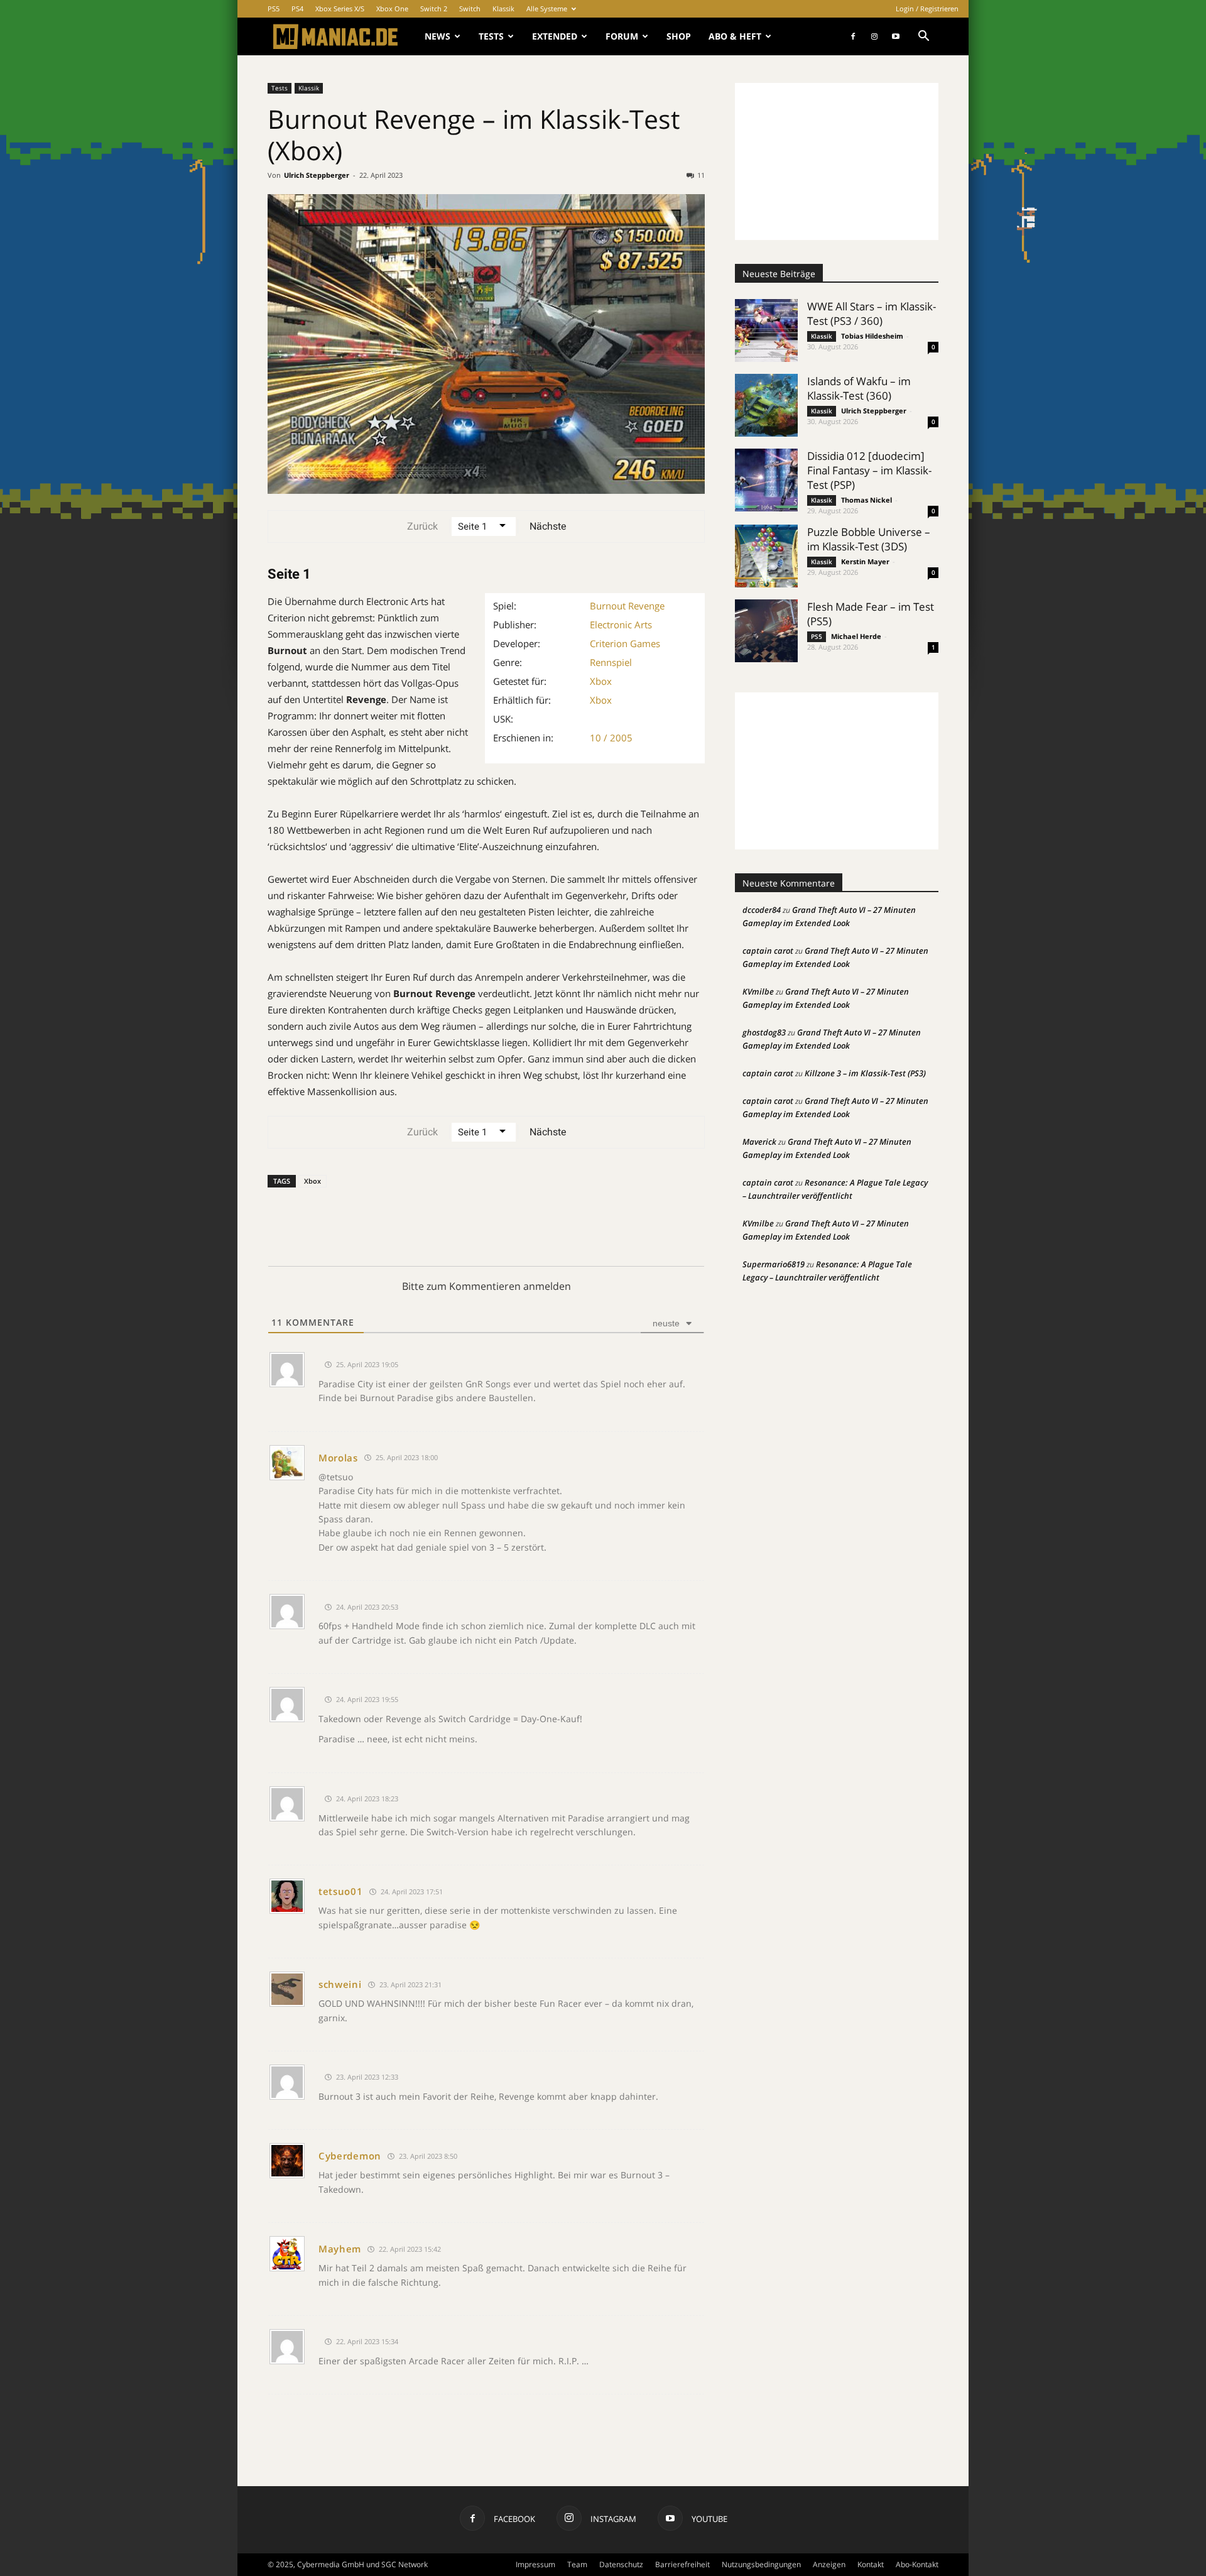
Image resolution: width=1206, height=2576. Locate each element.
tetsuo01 (341, 1891)
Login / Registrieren (927, 8)
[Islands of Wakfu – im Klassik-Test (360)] (766, 405)
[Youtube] (896, 36)
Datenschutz (621, 2564)
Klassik (503, 8)
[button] (923, 37)
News (437, 36)
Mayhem (340, 2249)
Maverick (759, 1142)
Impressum (535, 2564)
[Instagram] (874, 36)
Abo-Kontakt (917, 2564)
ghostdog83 (764, 1032)
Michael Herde (856, 636)
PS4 (297, 8)
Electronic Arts (621, 625)
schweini (340, 1984)
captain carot (768, 951)
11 (701, 175)
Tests (491, 36)
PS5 (274, 8)
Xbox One (392, 8)
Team (577, 2564)
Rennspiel (611, 662)
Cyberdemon (350, 2156)
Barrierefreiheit (682, 2564)
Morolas (338, 1458)
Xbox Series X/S (340, 8)
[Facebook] (853, 36)
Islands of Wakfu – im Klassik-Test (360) (859, 388)
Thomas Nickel (866, 500)
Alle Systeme (547, 8)
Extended (555, 36)
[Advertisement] (837, 161)
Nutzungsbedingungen (761, 2564)
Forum (622, 36)
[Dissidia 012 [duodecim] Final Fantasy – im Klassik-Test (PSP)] (766, 480)
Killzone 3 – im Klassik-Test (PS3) (865, 1073)
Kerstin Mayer (865, 561)
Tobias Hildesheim (872, 336)
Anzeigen (829, 2564)
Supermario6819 (774, 1264)
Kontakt (871, 2564)
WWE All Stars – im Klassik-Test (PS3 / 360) (872, 314)
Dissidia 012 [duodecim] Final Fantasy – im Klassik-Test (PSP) (869, 470)
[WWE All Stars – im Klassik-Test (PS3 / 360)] (766, 330)
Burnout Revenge (627, 606)
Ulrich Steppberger (317, 175)
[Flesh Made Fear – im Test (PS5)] (766, 631)
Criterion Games (625, 643)
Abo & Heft (735, 36)
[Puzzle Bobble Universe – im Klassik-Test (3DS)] (766, 556)
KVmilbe (758, 991)
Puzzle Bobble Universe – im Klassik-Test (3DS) (869, 539)
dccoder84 (762, 910)
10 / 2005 (611, 738)
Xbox (601, 681)
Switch (470, 8)
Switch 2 (434, 8)
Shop (679, 36)
